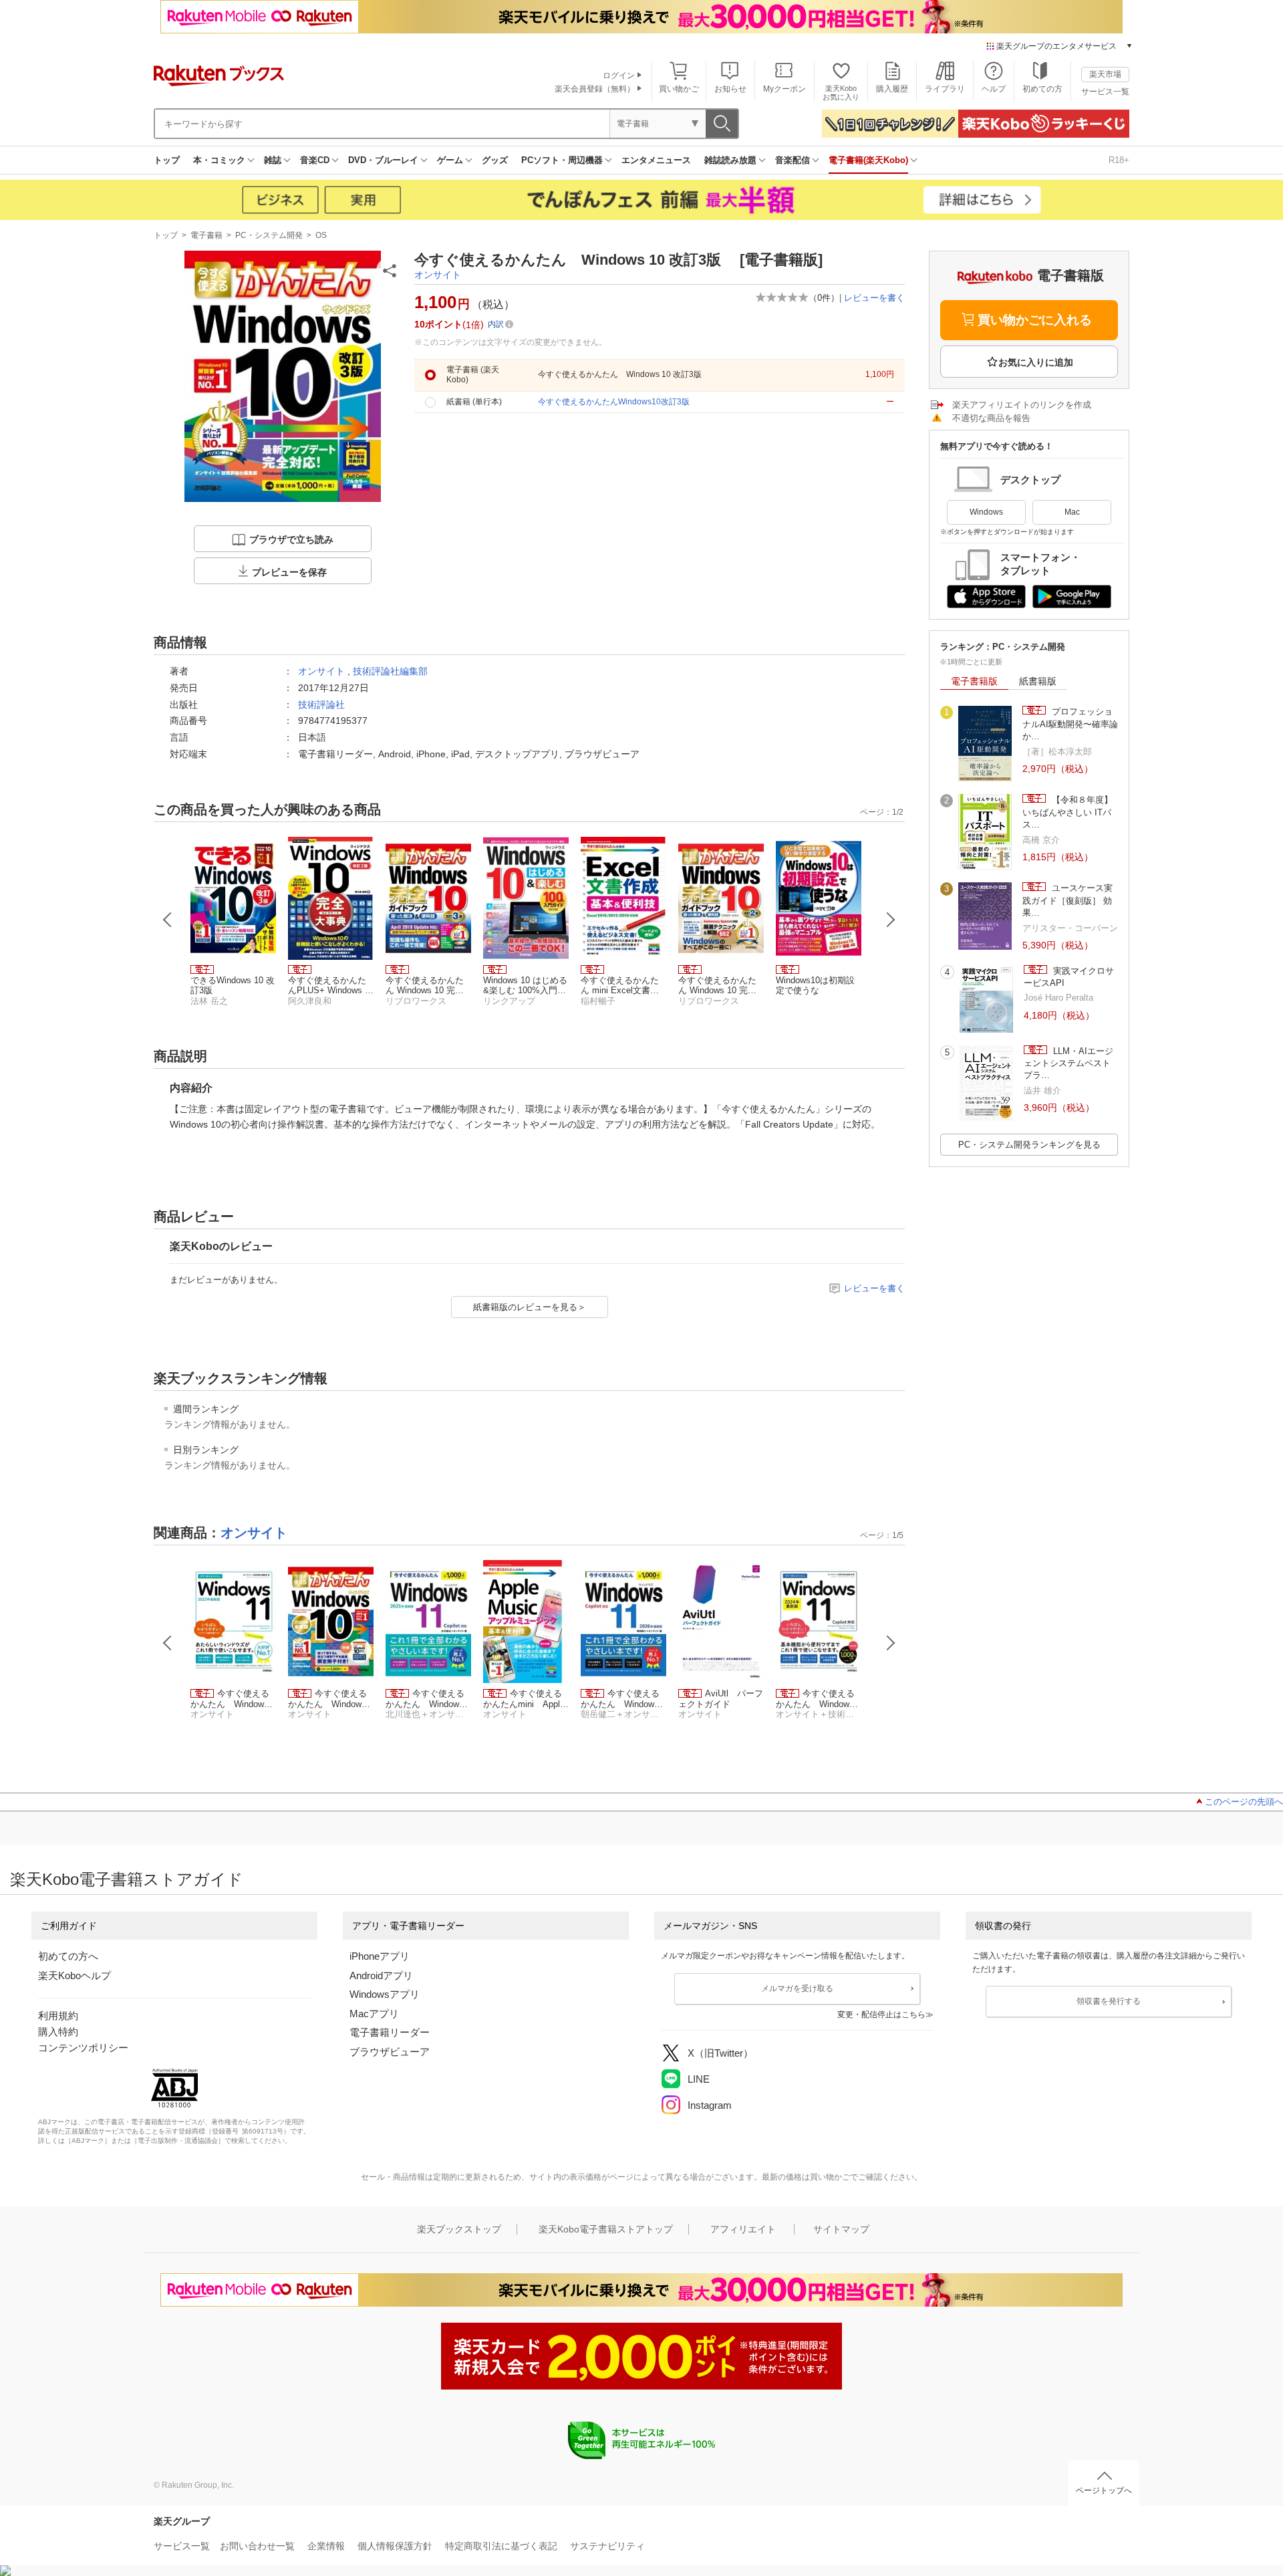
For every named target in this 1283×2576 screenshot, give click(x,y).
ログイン (619, 76)
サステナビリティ (607, 2546)
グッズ (495, 160)
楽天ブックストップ (459, 2229)
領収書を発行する (1109, 2001)
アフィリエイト (743, 2229)
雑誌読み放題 (730, 160)
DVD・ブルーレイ (383, 160)
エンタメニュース (656, 160)
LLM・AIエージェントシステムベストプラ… (1068, 1063)
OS (321, 235)
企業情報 (326, 2546)
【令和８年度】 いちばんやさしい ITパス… (1067, 812)
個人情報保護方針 (395, 2546)
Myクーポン (785, 89)
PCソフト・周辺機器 (562, 160)
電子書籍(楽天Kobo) (868, 160)
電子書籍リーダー (390, 2032)
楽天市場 (1105, 74)
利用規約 (58, 2016)
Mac (1072, 512)
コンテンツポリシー (83, 2048)
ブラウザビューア (390, 2052)
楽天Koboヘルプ (75, 1975)
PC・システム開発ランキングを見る (1029, 1145)
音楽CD (315, 160)
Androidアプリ (381, 1975)
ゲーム (450, 160)
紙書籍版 (1038, 681)
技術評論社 (321, 704)
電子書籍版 (974, 681)
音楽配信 (793, 160)
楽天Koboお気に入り (841, 93)
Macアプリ (374, 2014)
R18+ (1119, 160)
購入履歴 (892, 89)
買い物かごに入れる (1035, 320)
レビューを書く (874, 298)
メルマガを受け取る (797, 1988)
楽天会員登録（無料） (595, 89)
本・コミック (219, 160)
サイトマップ (841, 2229)
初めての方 (1042, 89)
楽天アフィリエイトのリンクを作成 (1022, 405)
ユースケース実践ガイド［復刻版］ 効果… (1067, 900)
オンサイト (438, 275)
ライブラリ (945, 89)
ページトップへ (1104, 2490)
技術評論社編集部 (390, 671)
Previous (168, 920)
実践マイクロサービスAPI (1069, 977)
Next (891, 920)
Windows (986, 512)
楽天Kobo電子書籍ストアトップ (606, 2229)
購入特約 (58, 2032)
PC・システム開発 (269, 235)
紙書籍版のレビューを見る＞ (530, 1307)
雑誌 (273, 160)
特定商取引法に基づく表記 (501, 2546)
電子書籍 (206, 235)
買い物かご (679, 89)
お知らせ (730, 89)
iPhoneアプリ (380, 1956)
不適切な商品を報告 (991, 418)
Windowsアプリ (385, 1994)
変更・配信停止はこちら (881, 2015)
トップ (167, 160)
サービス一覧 (1105, 92)
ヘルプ (994, 89)
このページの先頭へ (1244, 1802)
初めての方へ (68, 1956)
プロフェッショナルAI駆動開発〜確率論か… (1070, 724)
